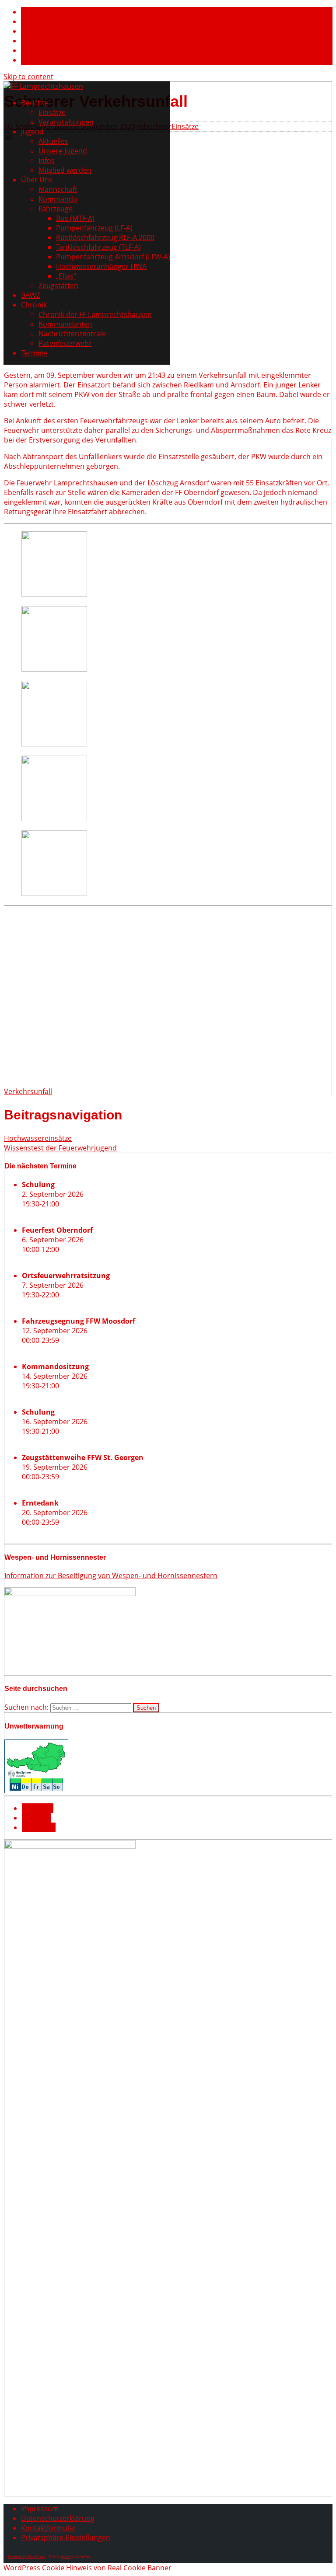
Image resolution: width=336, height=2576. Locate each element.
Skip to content (28, 77)
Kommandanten (65, 324)
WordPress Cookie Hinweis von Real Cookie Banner (87, 2568)
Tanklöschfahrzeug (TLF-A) (98, 247)
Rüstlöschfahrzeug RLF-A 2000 (105, 237)
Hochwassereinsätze (38, 1138)
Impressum (40, 2509)
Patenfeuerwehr (65, 343)
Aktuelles (53, 141)
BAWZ (31, 295)
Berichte (35, 103)
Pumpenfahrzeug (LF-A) (94, 228)
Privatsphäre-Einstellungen (66, 2538)
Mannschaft (58, 189)
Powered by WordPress (26, 2556)
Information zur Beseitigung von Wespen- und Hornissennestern (111, 1576)
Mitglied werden (65, 170)
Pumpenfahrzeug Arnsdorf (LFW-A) (113, 257)
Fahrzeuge (56, 209)
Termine (34, 353)
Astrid (66, 2556)
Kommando (58, 199)
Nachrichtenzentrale (72, 334)
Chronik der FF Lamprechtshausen (95, 314)
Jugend (32, 132)
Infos (47, 160)
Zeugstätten (58, 286)
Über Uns (37, 180)
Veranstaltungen (66, 122)
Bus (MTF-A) (75, 218)
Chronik (34, 305)
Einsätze (52, 112)
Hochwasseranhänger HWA (101, 266)
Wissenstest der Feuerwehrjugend (60, 1148)
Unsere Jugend (63, 151)
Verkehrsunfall (28, 1091)
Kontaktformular (49, 2528)
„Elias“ (66, 276)
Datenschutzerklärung (58, 2518)
